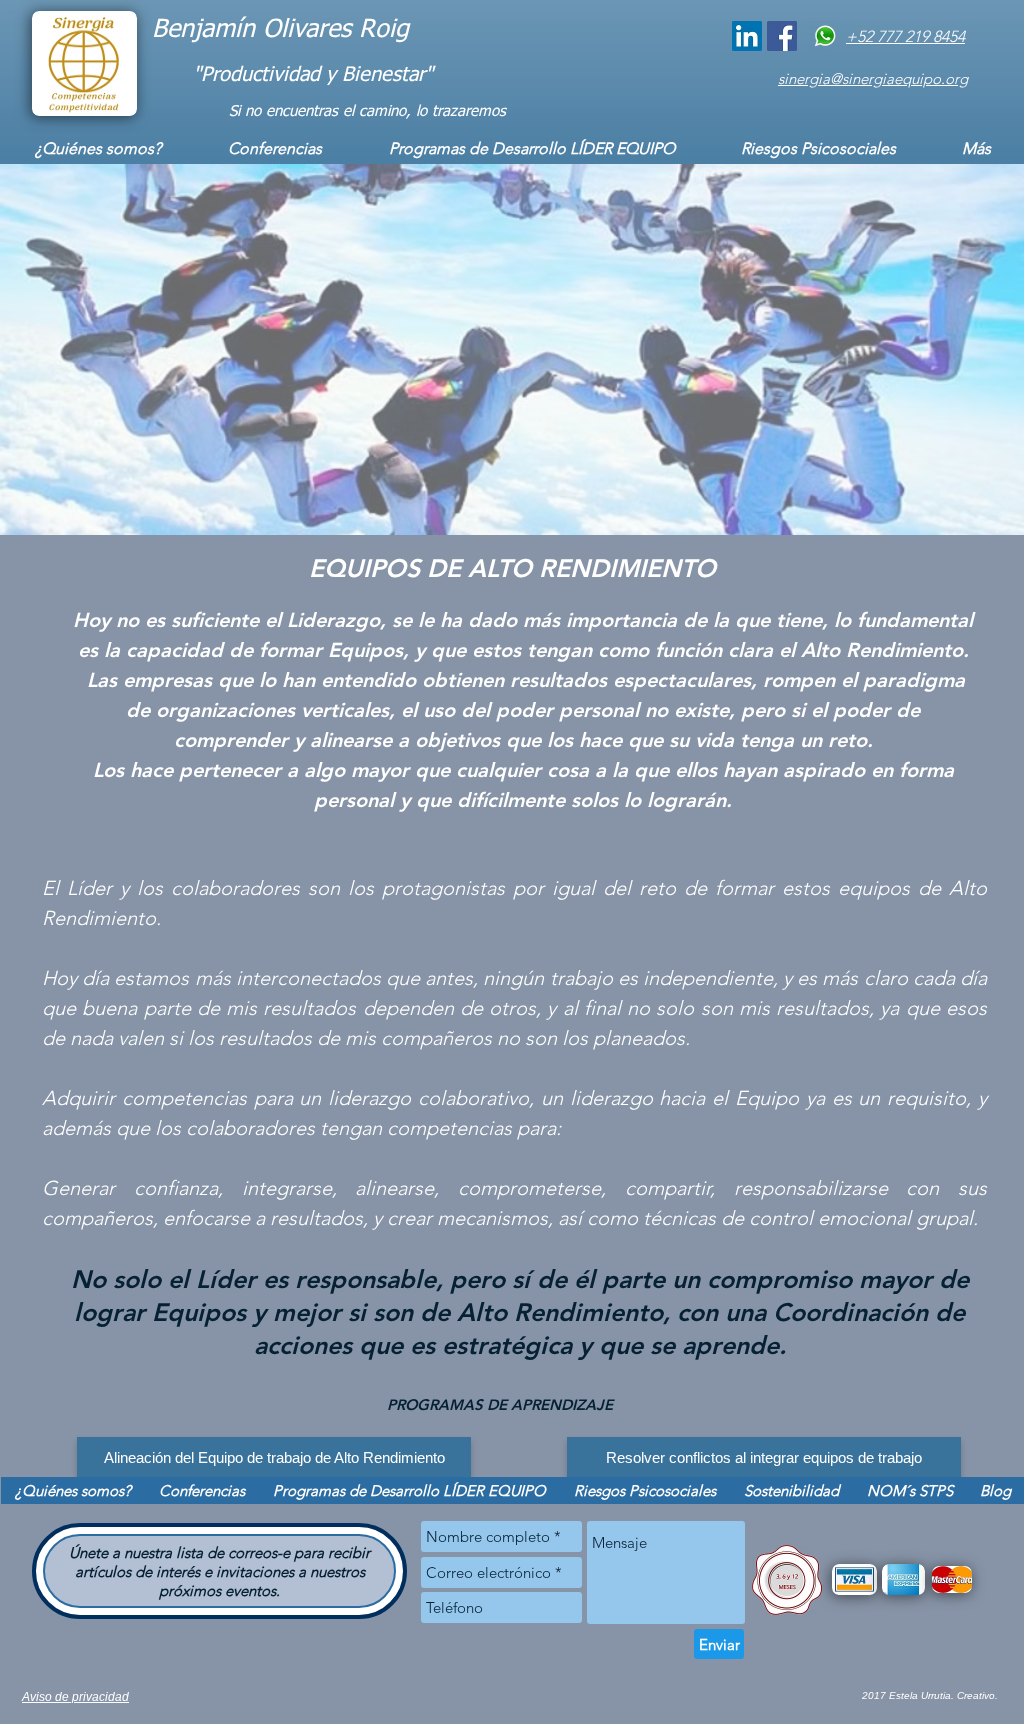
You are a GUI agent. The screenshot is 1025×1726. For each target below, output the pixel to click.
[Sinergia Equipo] (782, 36)
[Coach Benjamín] (747, 36)
